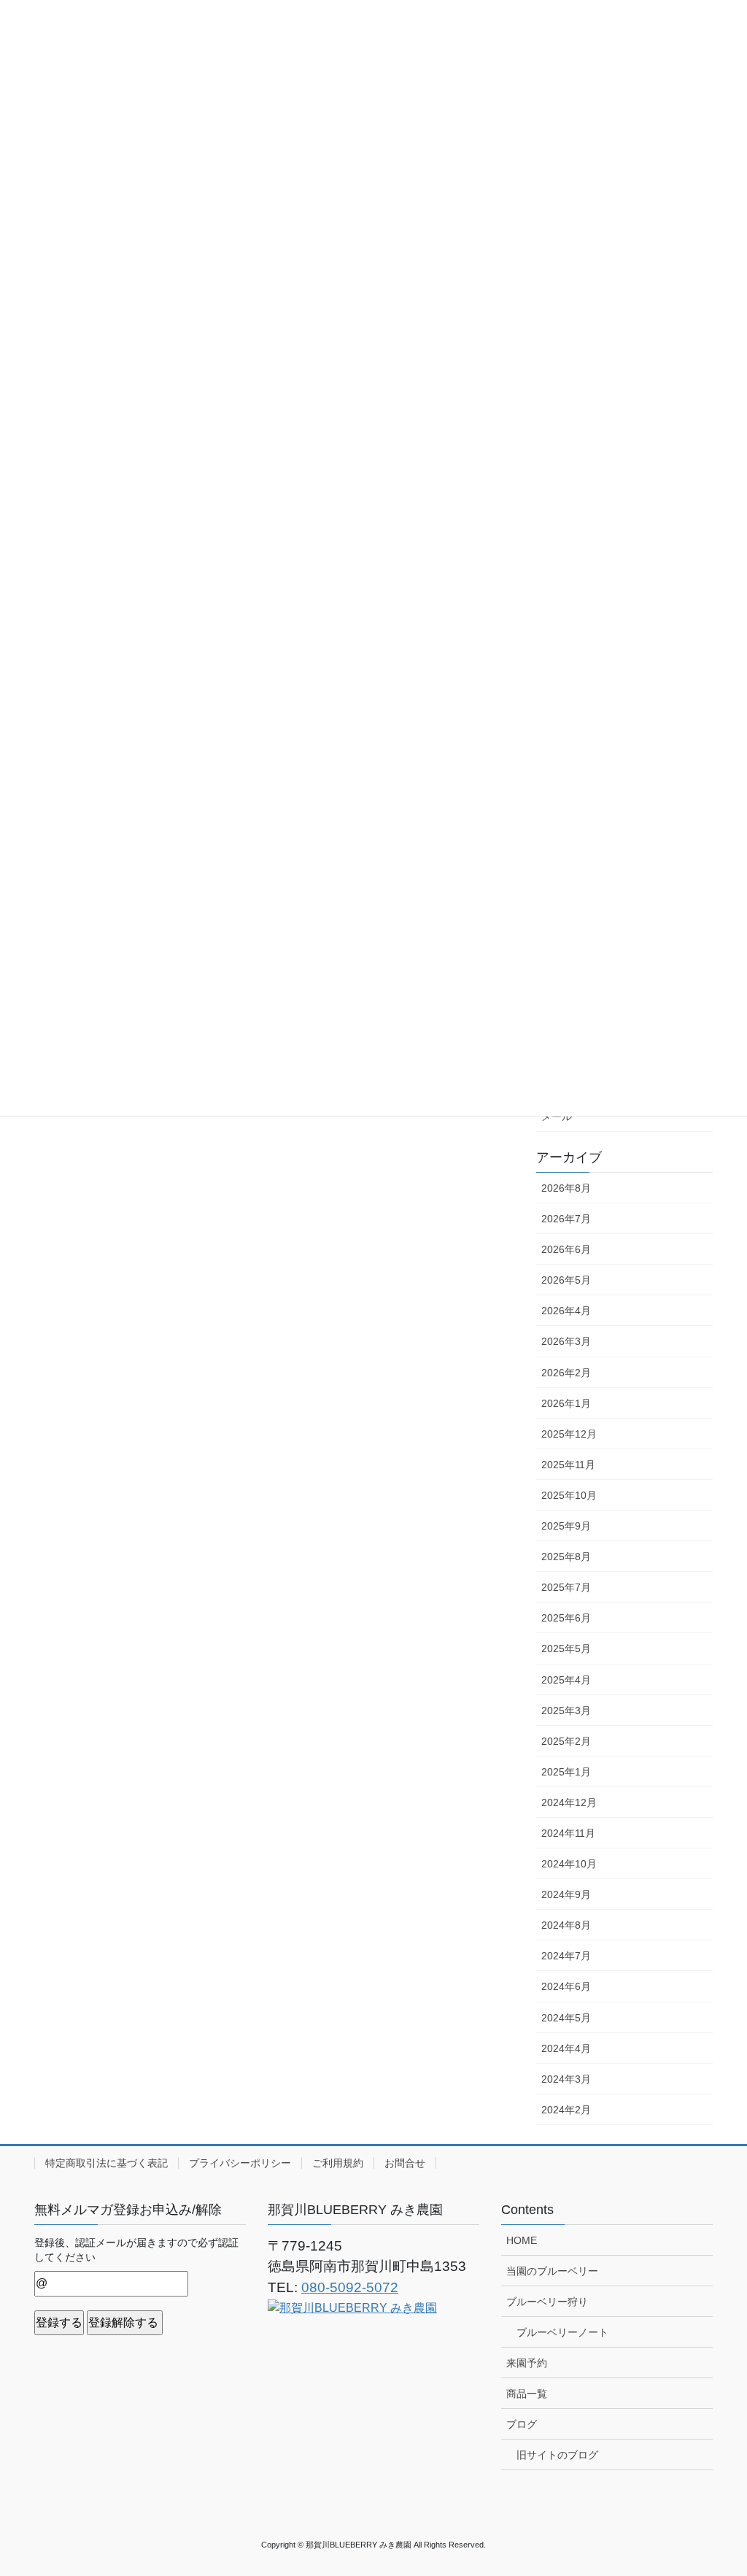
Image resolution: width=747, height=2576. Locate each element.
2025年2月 (566, 1741)
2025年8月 (566, 1557)
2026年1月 (566, 1403)
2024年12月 (569, 1802)
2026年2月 (566, 1373)
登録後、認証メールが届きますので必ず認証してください (136, 2250)
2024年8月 (566, 1925)
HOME (522, 2240)
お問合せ (405, 2163)
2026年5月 (566, 1280)
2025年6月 (566, 1618)
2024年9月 (566, 1894)
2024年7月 (566, 1956)
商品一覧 (527, 2394)
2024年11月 (568, 1833)
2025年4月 (566, 1680)
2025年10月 (569, 1495)
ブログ (522, 2424)
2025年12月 (569, 1434)
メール (557, 1117)
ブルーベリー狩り (547, 2302)
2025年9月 (566, 1526)
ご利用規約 (338, 2163)
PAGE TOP (715, 2486)
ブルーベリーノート (562, 2332)
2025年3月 (566, 1711)
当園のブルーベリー (552, 2271)
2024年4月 (566, 2048)
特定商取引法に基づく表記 (107, 2163)
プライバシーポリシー (240, 2163)
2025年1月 (566, 1772)
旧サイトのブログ (557, 2455)
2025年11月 (568, 1465)
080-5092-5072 (350, 2287)
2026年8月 (566, 1188)
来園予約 (527, 2363)
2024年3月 (566, 2079)
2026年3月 (566, 1341)
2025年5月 (566, 1648)
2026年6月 (566, 1249)
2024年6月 (566, 1986)
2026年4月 (566, 1311)
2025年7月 (566, 1587)
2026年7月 (566, 1219)
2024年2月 (566, 2110)
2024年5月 (566, 2018)
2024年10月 (569, 1864)
